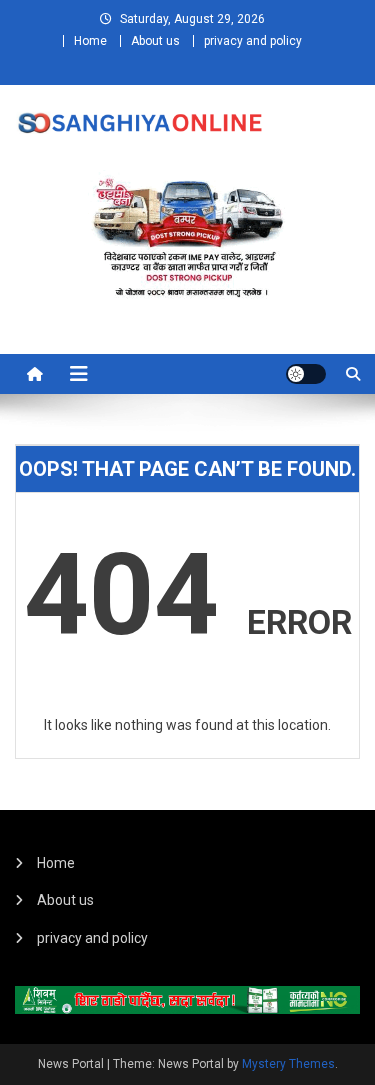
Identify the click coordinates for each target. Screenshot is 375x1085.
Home (90, 41)
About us (155, 41)
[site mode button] (306, 374)
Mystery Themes (288, 1064)
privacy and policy (253, 41)
